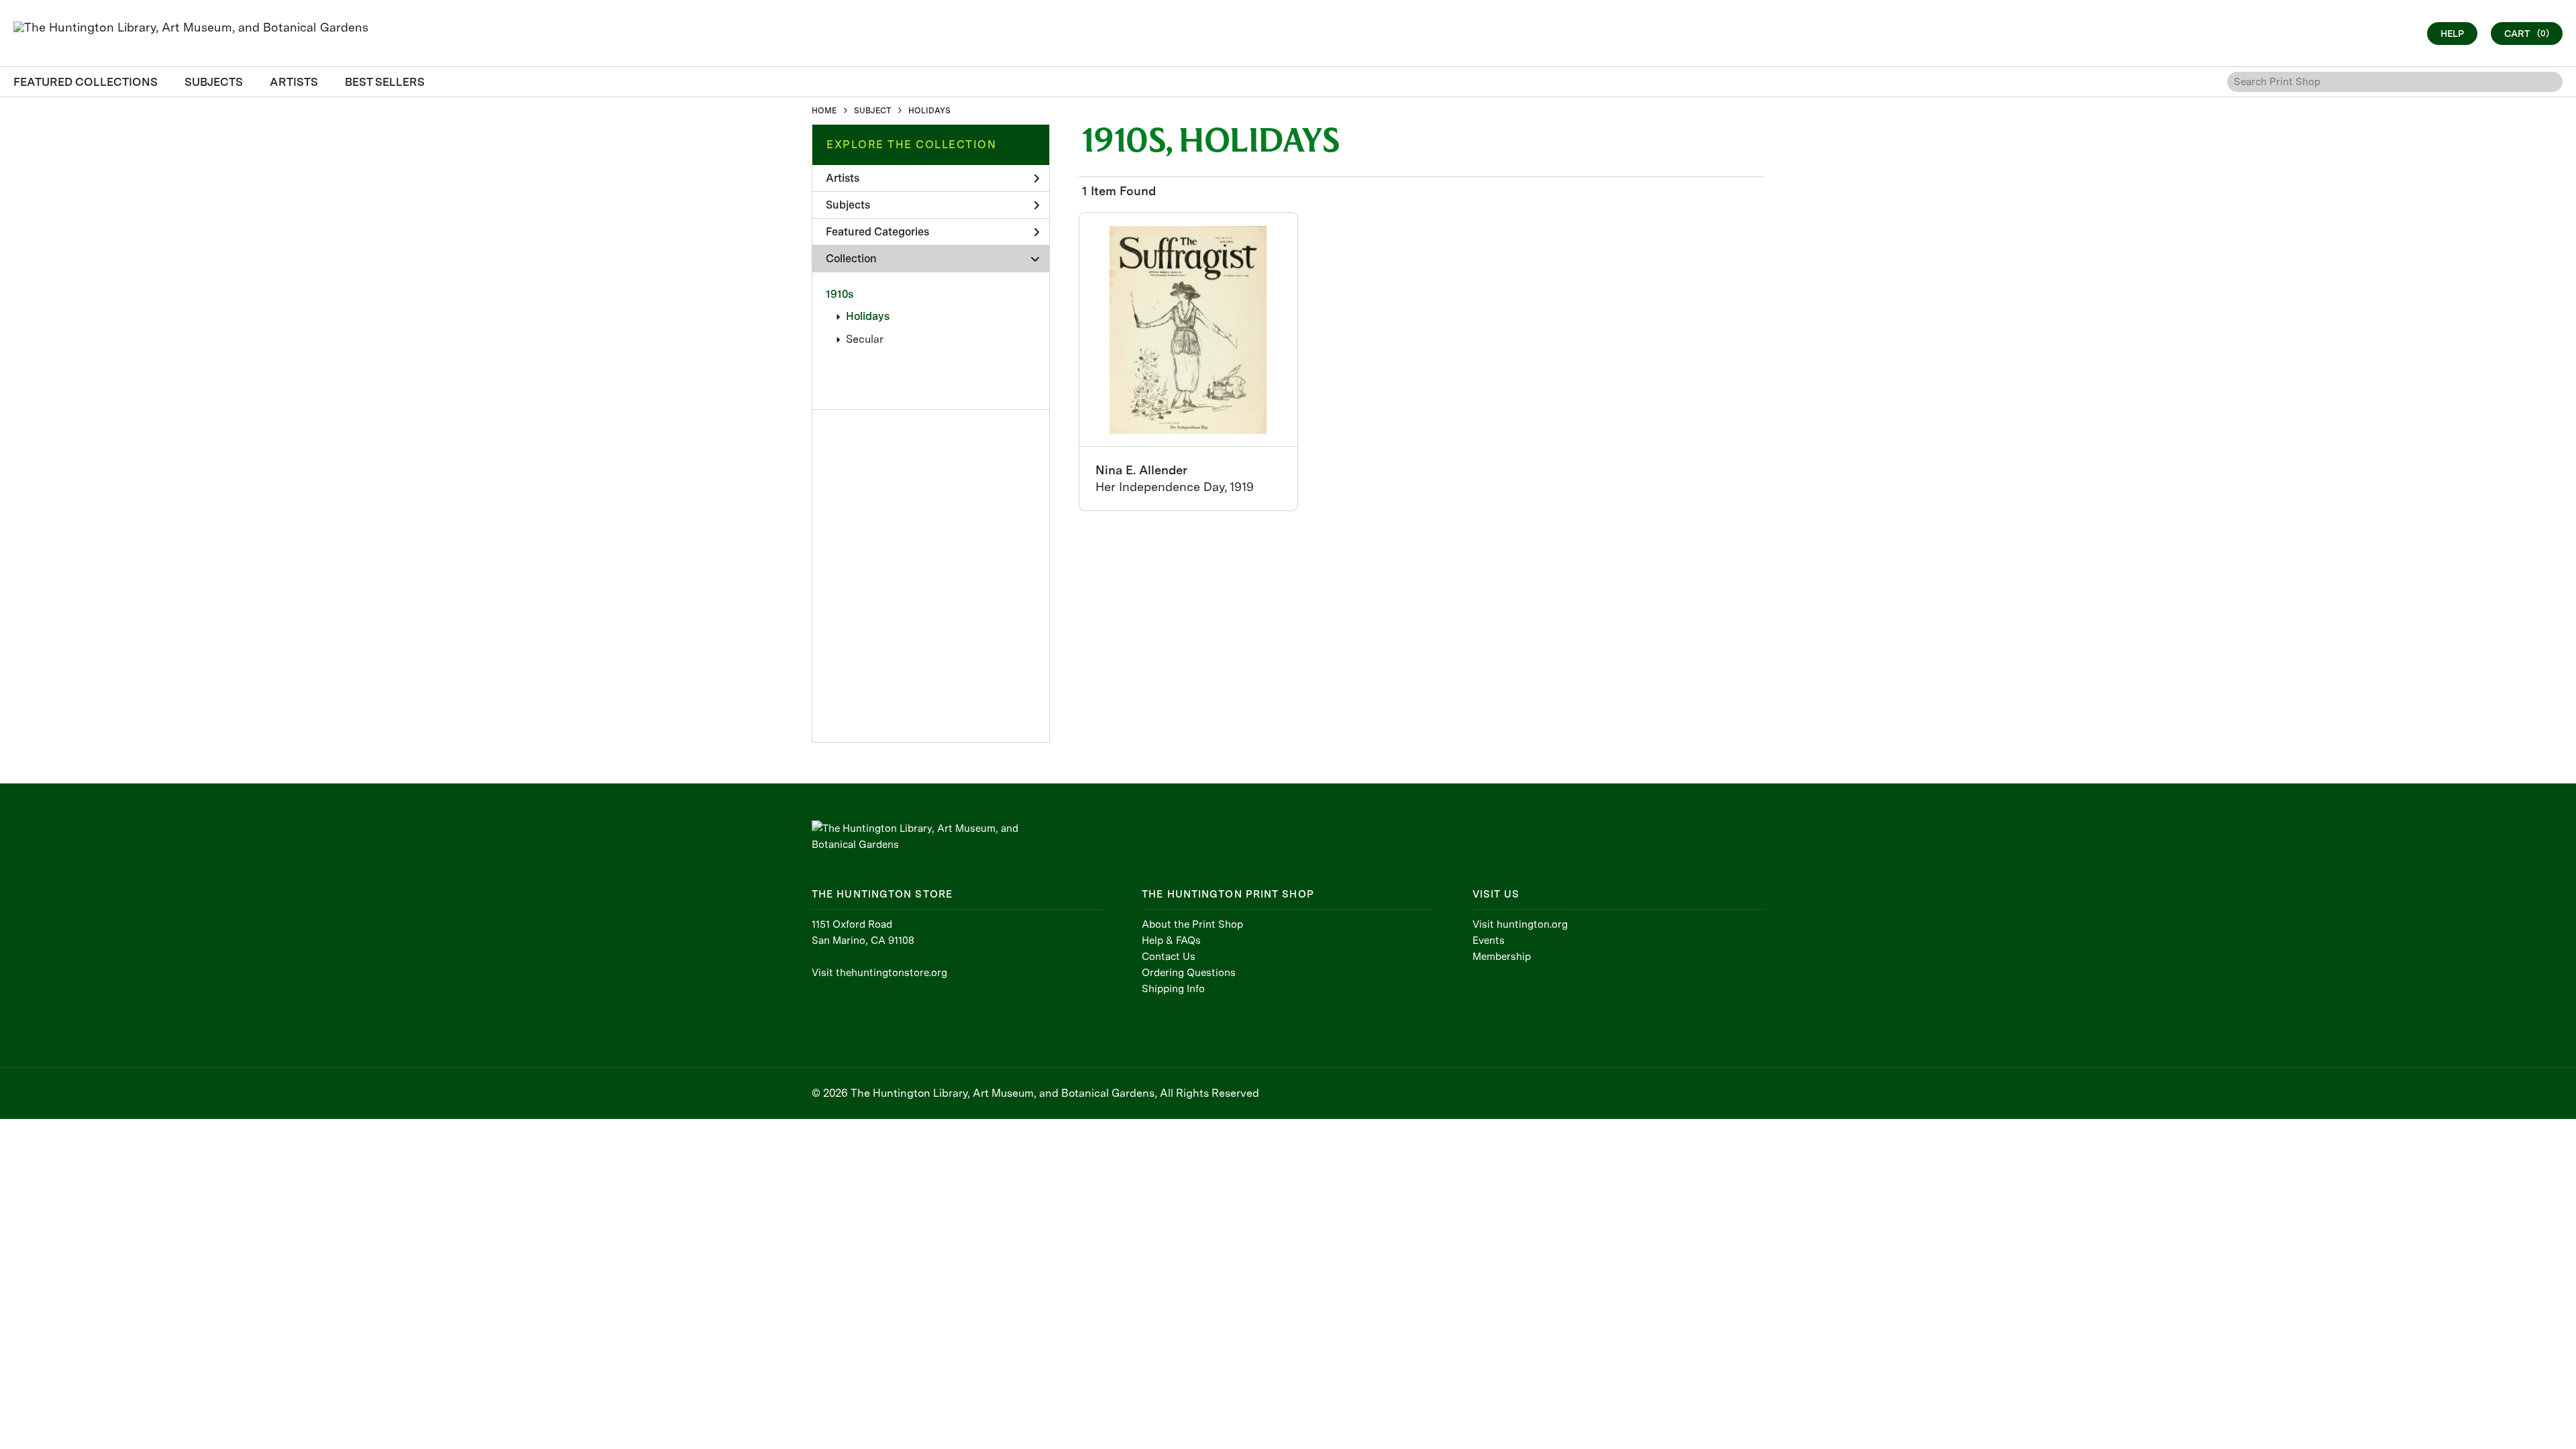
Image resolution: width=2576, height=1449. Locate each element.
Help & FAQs (1171, 941)
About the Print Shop (1192, 924)
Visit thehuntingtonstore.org (879, 973)
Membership (1502, 957)
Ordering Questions (1189, 973)
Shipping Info (1173, 989)
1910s (840, 294)
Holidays (868, 316)
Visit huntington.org (1520, 924)
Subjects (848, 205)
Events (1489, 941)
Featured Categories (877, 232)
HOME (824, 111)
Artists (843, 178)
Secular (865, 339)
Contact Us (1169, 957)
